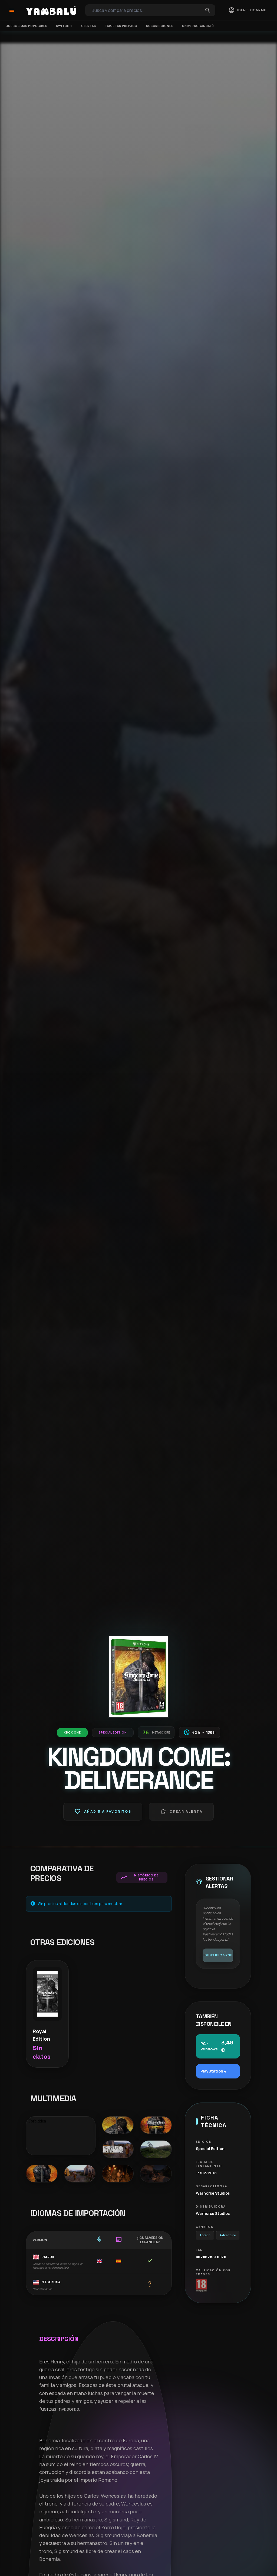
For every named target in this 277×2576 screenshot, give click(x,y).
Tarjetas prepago (121, 26)
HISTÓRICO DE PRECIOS (139, 1877)
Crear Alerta (181, 1812)
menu (12, 10)
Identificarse (218, 1955)
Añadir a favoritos (103, 1812)
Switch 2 (64, 26)
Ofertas (89, 26)
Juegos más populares (27, 26)
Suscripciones (160, 26)
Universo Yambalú (198, 26)
